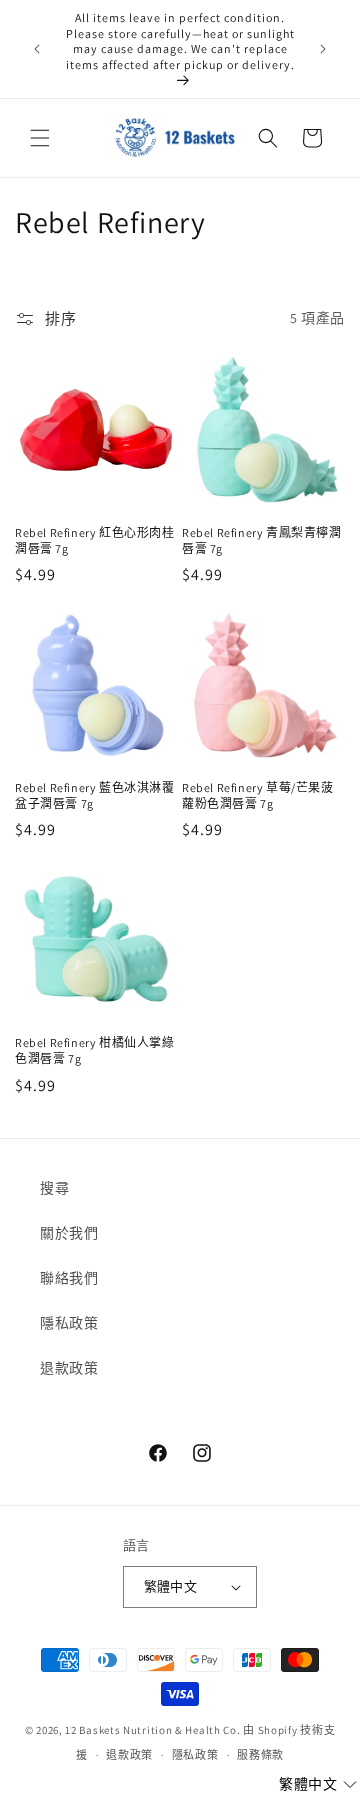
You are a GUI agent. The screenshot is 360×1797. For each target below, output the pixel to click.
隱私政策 (69, 1323)
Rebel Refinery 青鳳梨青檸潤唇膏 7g (262, 540)
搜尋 (54, 1188)
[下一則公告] (323, 49)
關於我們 (69, 1233)
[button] (40, 138)
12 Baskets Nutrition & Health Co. (152, 1730)
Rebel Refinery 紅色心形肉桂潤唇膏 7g (95, 540)
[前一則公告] (37, 49)
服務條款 (260, 1755)
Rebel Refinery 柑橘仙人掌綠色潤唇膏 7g (95, 1050)
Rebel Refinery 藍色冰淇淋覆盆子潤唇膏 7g (95, 795)
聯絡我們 (69, 1278)
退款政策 (69, 1368)
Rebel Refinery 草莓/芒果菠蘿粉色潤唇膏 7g (258, 795)
